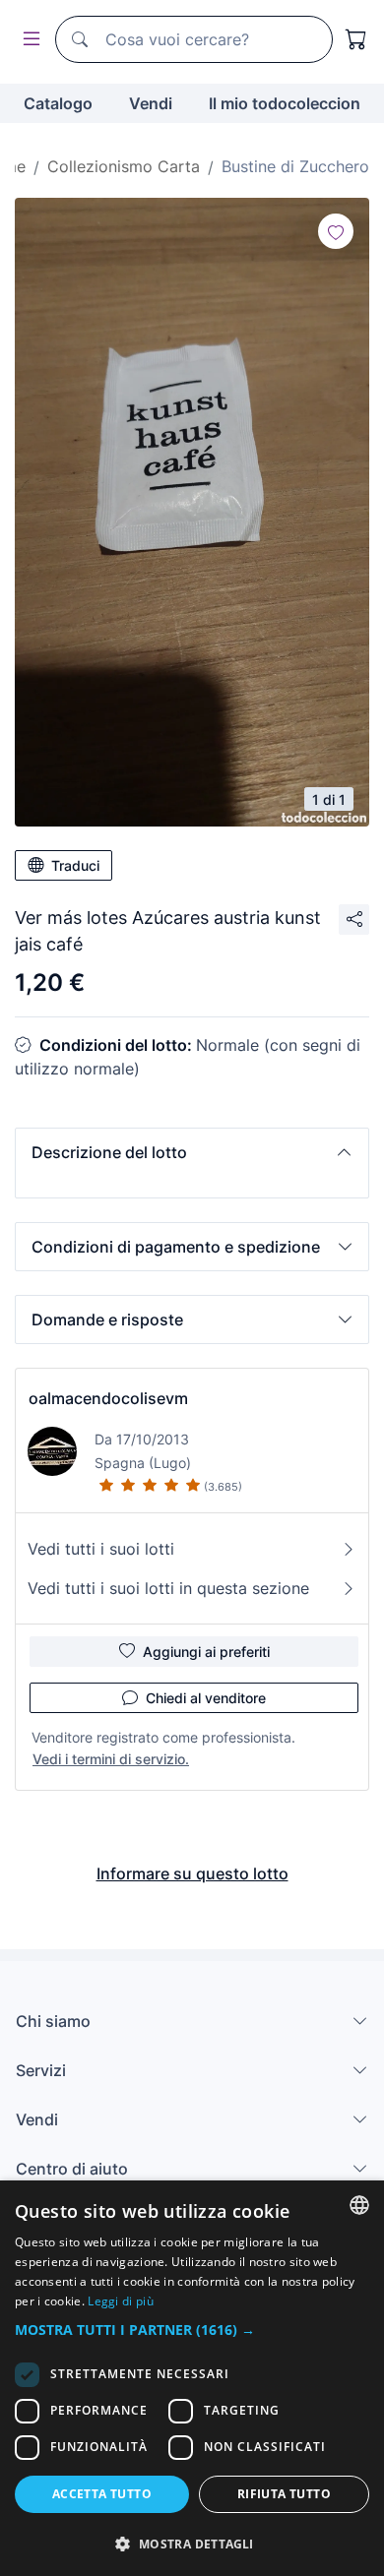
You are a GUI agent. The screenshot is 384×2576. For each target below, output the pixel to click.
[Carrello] (356, 39)
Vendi (151, 103)
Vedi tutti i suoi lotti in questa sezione (168, 1588)
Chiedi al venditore (206, 1698)
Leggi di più (121, 2301)
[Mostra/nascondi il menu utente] (28, 40)
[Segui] (336, 231)
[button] (192, 1152)
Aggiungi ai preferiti (206, 1652)
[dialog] (192, 2378)
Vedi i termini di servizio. (111, 1759)
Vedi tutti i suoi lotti (101, 1549)
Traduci (75, 865)
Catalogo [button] (58, 103)
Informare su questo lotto (192, 1873)
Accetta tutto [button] (102, 2494)
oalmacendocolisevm (108, 1398)
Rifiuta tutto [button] (284, 2494)
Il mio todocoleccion (285, 103)
